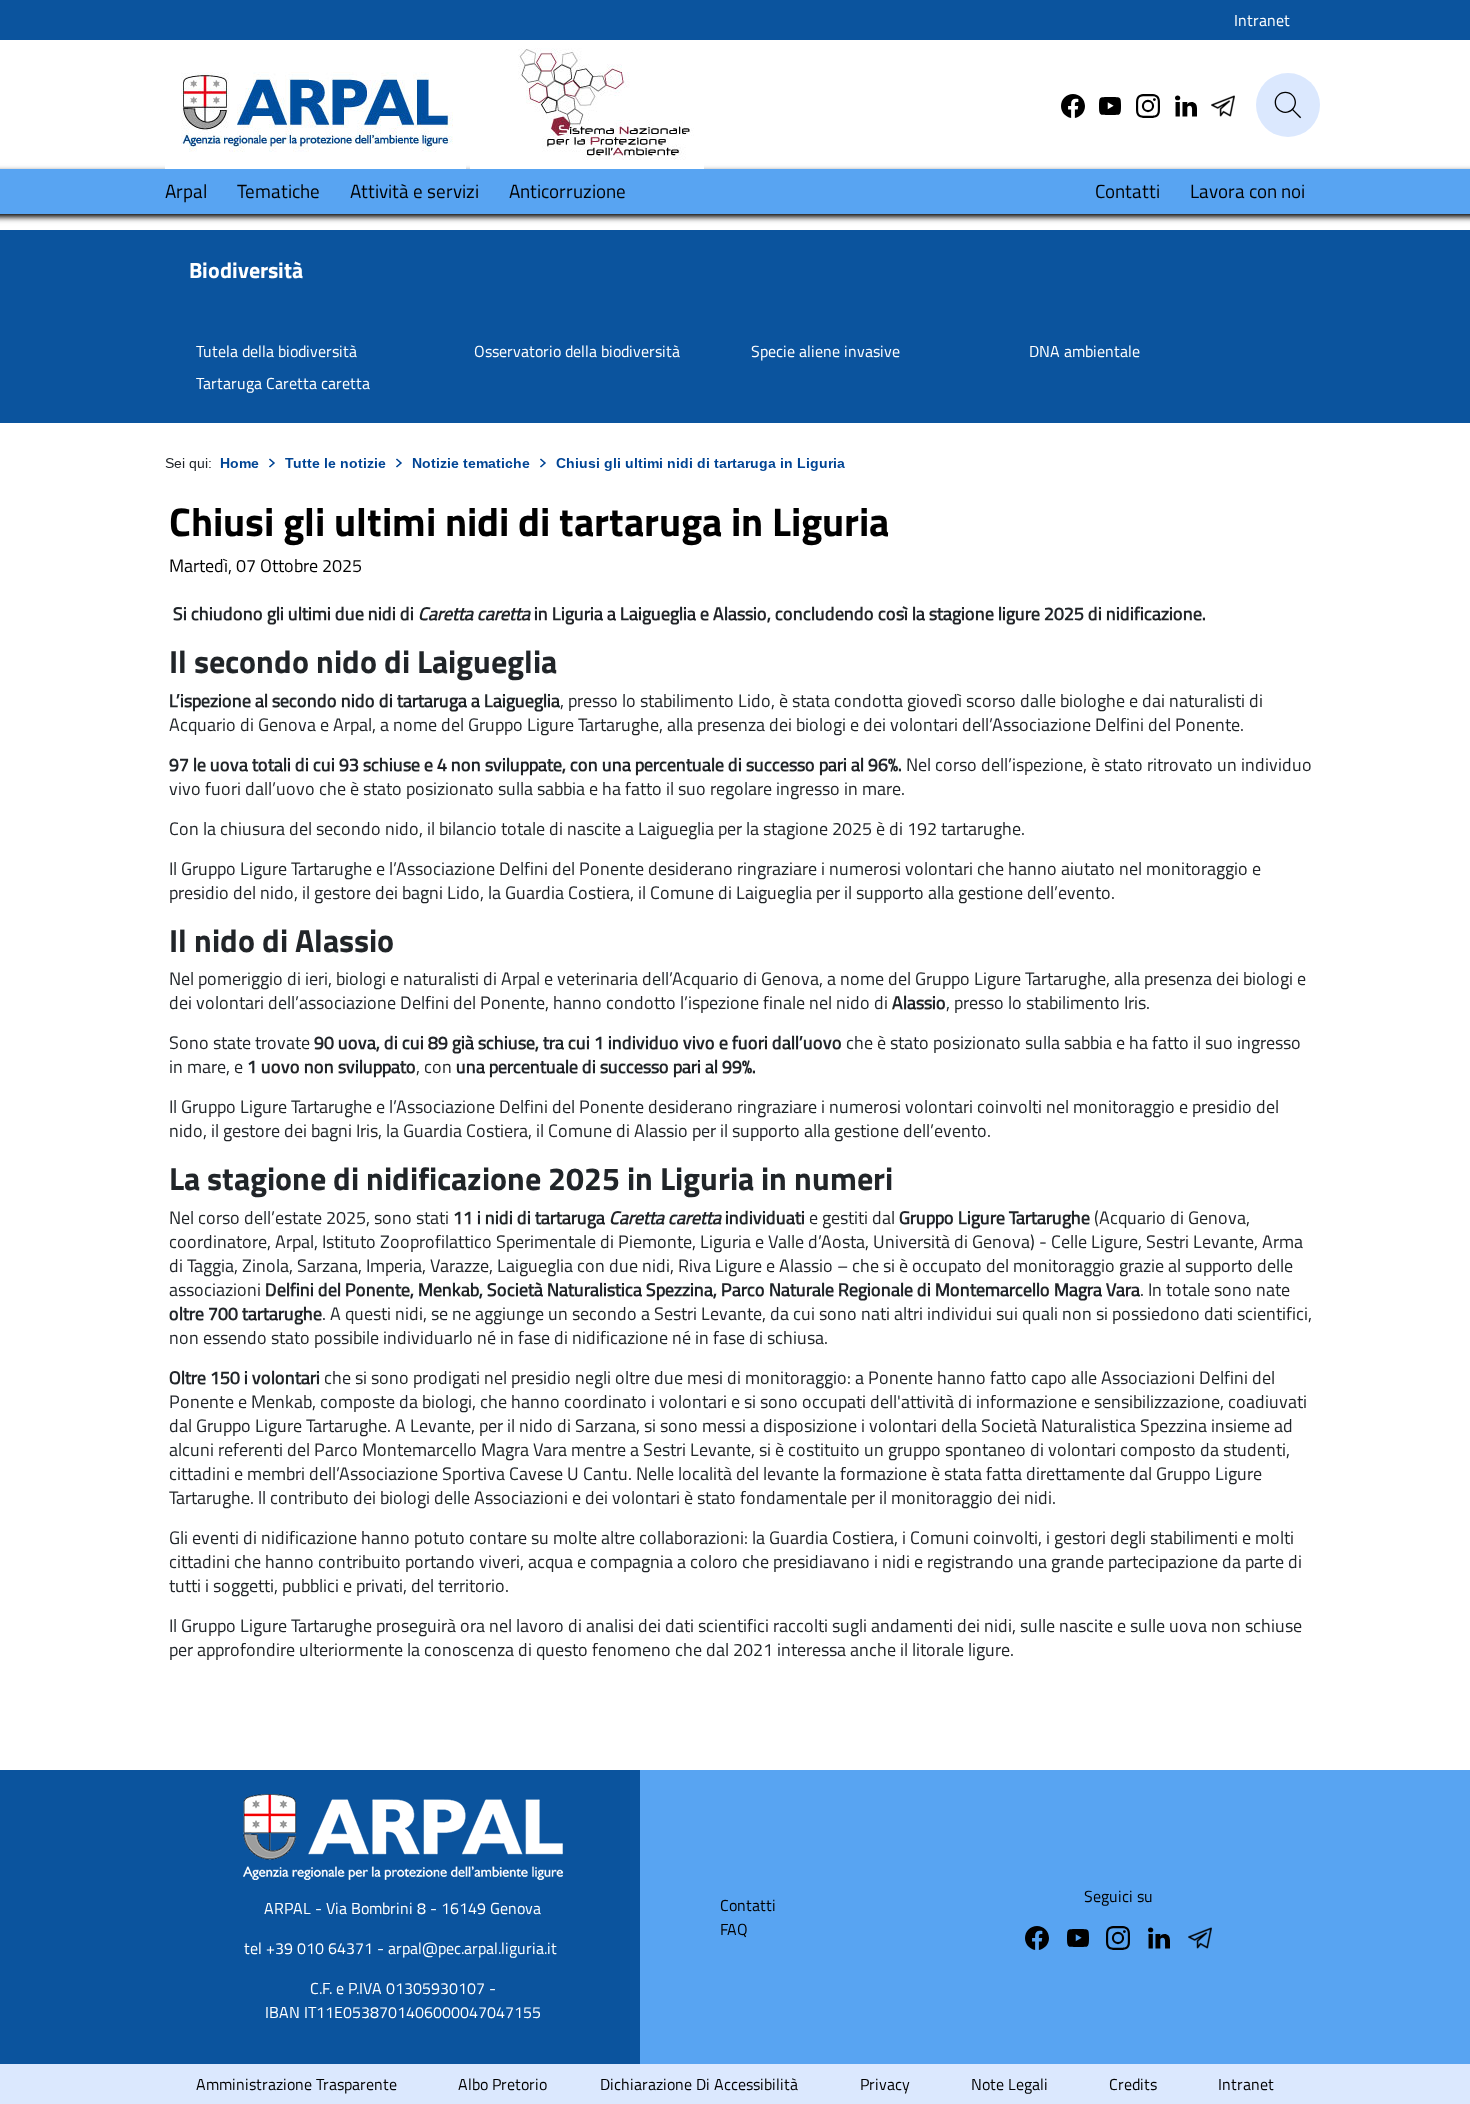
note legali (1009, 2084)
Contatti (1127, 190)
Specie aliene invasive (825, 351)
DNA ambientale (1084, 351)
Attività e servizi (414, 190)
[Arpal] (315, 103)
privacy (885, 2084)
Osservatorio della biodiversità (577, 351)
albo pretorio (502, 2084)
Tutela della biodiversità (276, 351)
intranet (1246, 2084)
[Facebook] (1075, 104)
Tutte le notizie (335, 463)
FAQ (734, 1929)
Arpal (186, 190)
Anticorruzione (567, 190)
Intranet (1262, 20)
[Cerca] (1288, 105)
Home (239, 463)
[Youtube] (1112, 104)
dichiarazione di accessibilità (699, 2084)
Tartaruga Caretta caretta (283, 383)
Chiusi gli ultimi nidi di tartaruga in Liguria (700, 463)
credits (1133, 2084)
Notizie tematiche (471, 463)
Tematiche (278, 190)
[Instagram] (1150, 104)
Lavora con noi (1247, 190)
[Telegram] (1188, 104)
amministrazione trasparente (296, 2084)
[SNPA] (587, 103)
